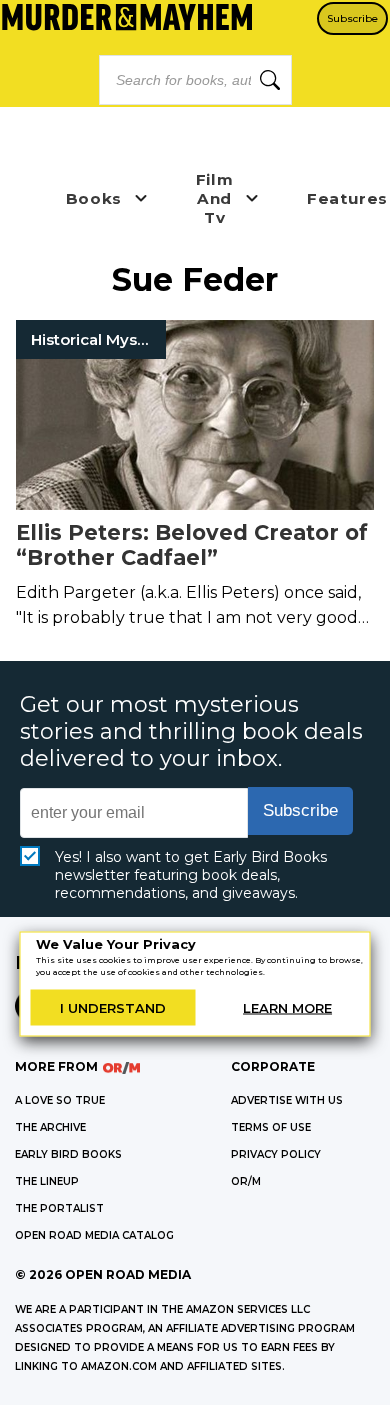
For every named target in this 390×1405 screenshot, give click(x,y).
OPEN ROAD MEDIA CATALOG (94, 1235)
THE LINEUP (47, 1181)
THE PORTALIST (59, 1208)
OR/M (246, 1181)
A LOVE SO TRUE (60, 1100)
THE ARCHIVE (50, 1127)
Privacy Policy (276, 1154)
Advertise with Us (287, 1100)
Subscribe (352, 18)
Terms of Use (271, 1127)
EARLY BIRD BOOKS (68, 1154)
